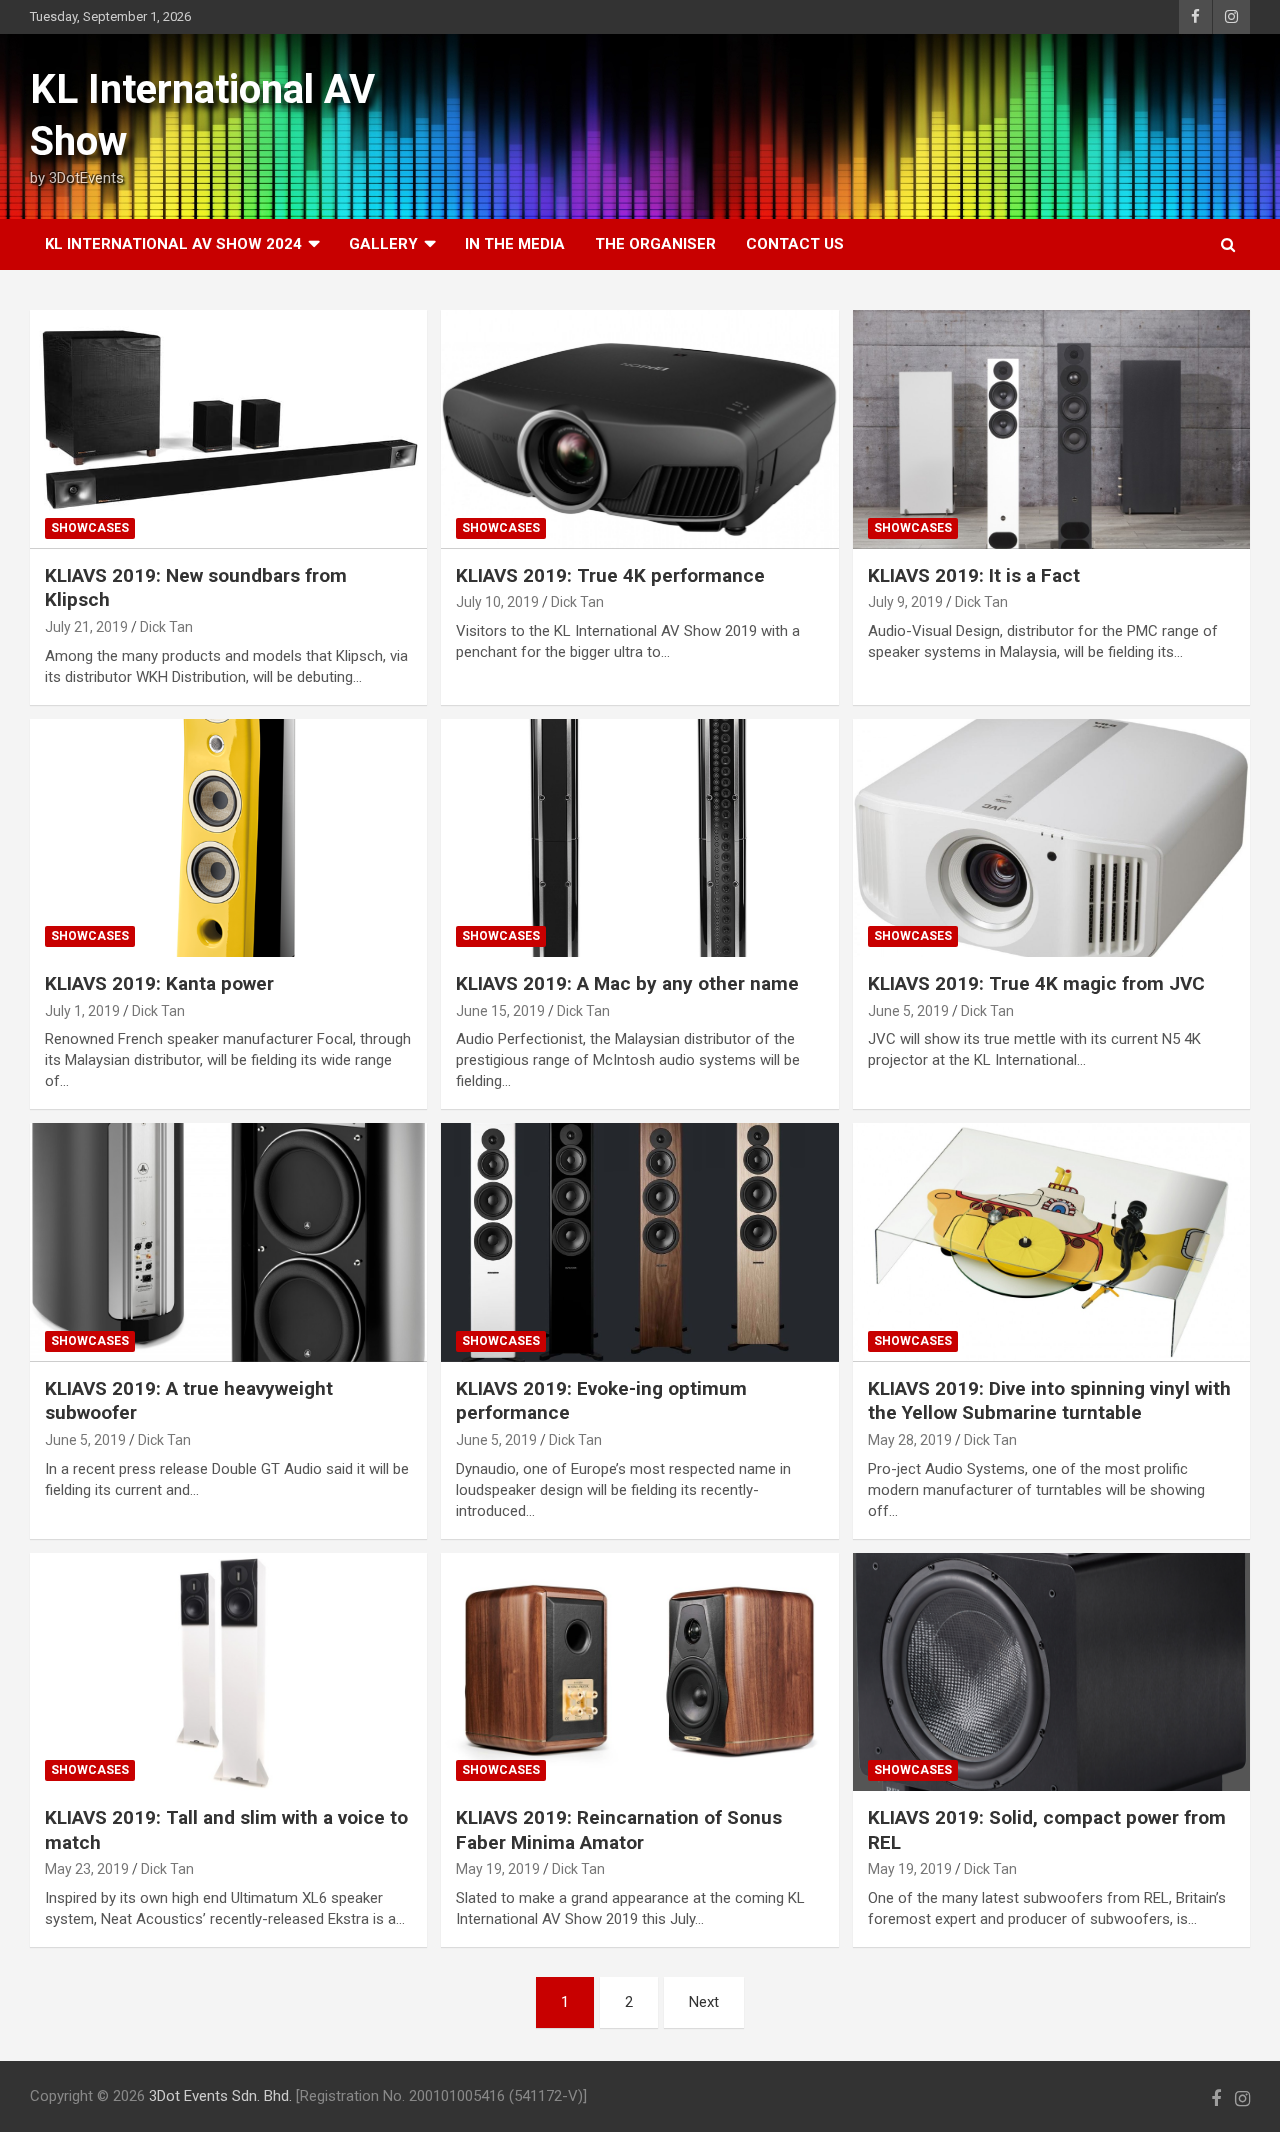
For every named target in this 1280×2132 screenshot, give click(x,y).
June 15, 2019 (500, 1011)
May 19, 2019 (498, 1869)
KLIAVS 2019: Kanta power (159, 983)
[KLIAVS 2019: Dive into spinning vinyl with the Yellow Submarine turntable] (1051, 1243)
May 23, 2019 (87, 1869)
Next (704, 2002)
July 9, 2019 (905, 602)
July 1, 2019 (82, 1011)
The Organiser (655, 244)
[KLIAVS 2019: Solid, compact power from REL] (1051, 1672)
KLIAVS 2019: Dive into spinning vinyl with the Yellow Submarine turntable (1049, 1401)
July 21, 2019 (86, 627)
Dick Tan (166, 627)
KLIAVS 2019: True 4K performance (610, 575)
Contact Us (795, 244)
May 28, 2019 (910, 1440)
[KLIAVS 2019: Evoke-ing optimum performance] (640, 1243)
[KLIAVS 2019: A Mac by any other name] (640, 838)
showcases (90, 528)
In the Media (515, 244)
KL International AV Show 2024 (173, 244)
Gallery (383, 244)
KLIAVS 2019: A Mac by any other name (627, 983)
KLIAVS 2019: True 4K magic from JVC (1036, 983)
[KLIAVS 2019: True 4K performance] (640, 429)
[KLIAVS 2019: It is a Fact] (1051, 429)
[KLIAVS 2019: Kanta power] (229, 838)
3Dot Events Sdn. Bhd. (220, 2096)
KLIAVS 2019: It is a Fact (974, 575)
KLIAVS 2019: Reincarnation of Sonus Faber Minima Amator (619, 1830)
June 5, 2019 (908, 1011)
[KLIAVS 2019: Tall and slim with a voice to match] (229, 1672)
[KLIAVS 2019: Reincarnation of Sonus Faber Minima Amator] (640, 1672)
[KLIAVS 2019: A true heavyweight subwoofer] (229, 1243)
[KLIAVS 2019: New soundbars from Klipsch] (229, 429)
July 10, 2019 (497, 602)
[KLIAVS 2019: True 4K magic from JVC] (1051, 838)
